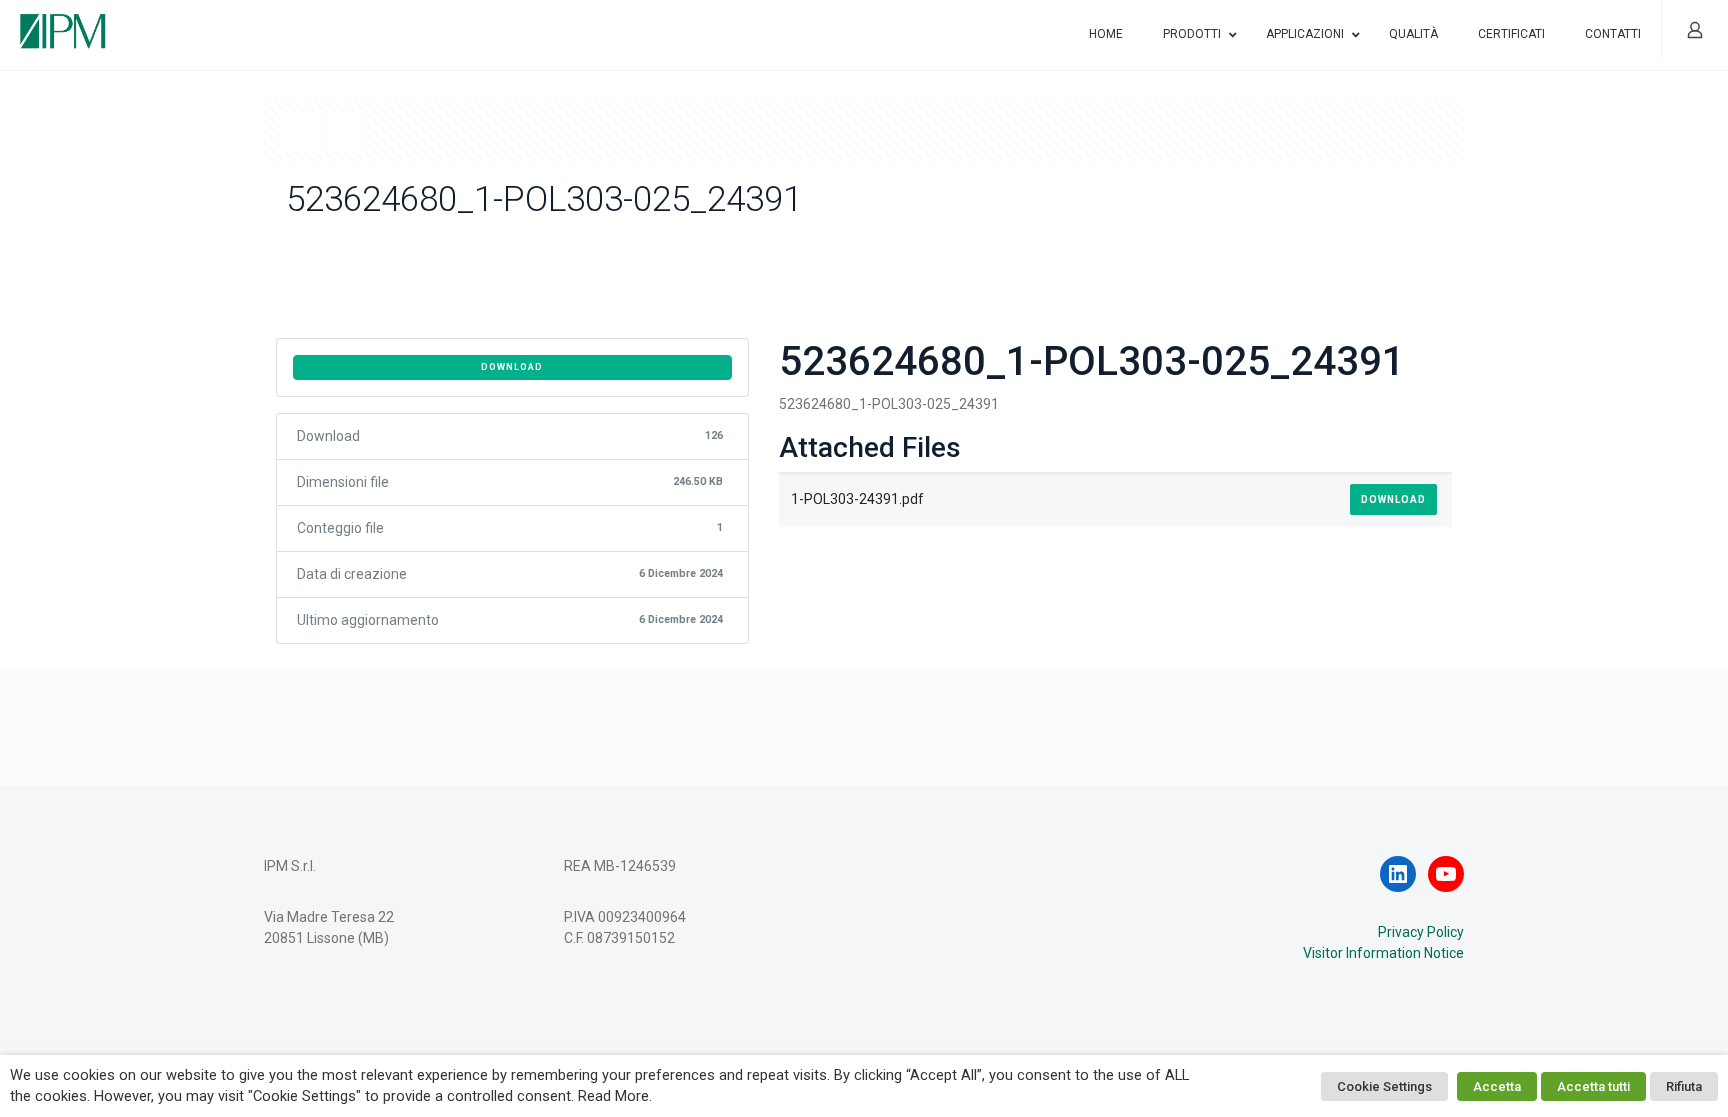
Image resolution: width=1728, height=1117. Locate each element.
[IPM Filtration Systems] (63, 22)
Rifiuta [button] (1684, 1086)
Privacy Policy (1421, 932)
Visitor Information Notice (1383, 953)
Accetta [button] (1497, 1086)
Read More (613, 1096)
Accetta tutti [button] (1593, 1086)
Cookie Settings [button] (1384, 1086)
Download (512, 367)
